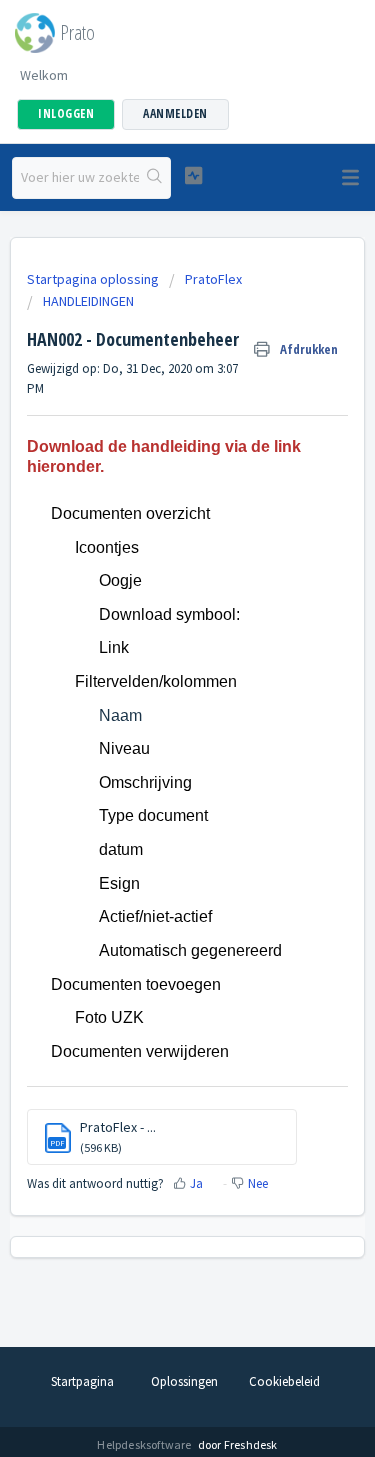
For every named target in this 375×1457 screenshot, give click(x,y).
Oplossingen (184, 1381)
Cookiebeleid (284, 1381)
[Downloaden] (151, 723)
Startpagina (82, 1381)
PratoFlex (213, 279)
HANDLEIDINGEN (88, 301)
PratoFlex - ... (118, 1127)
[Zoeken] (154, 178)
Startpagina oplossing (94, 279)
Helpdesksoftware (145, 1444)
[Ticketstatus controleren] (193, 175)
